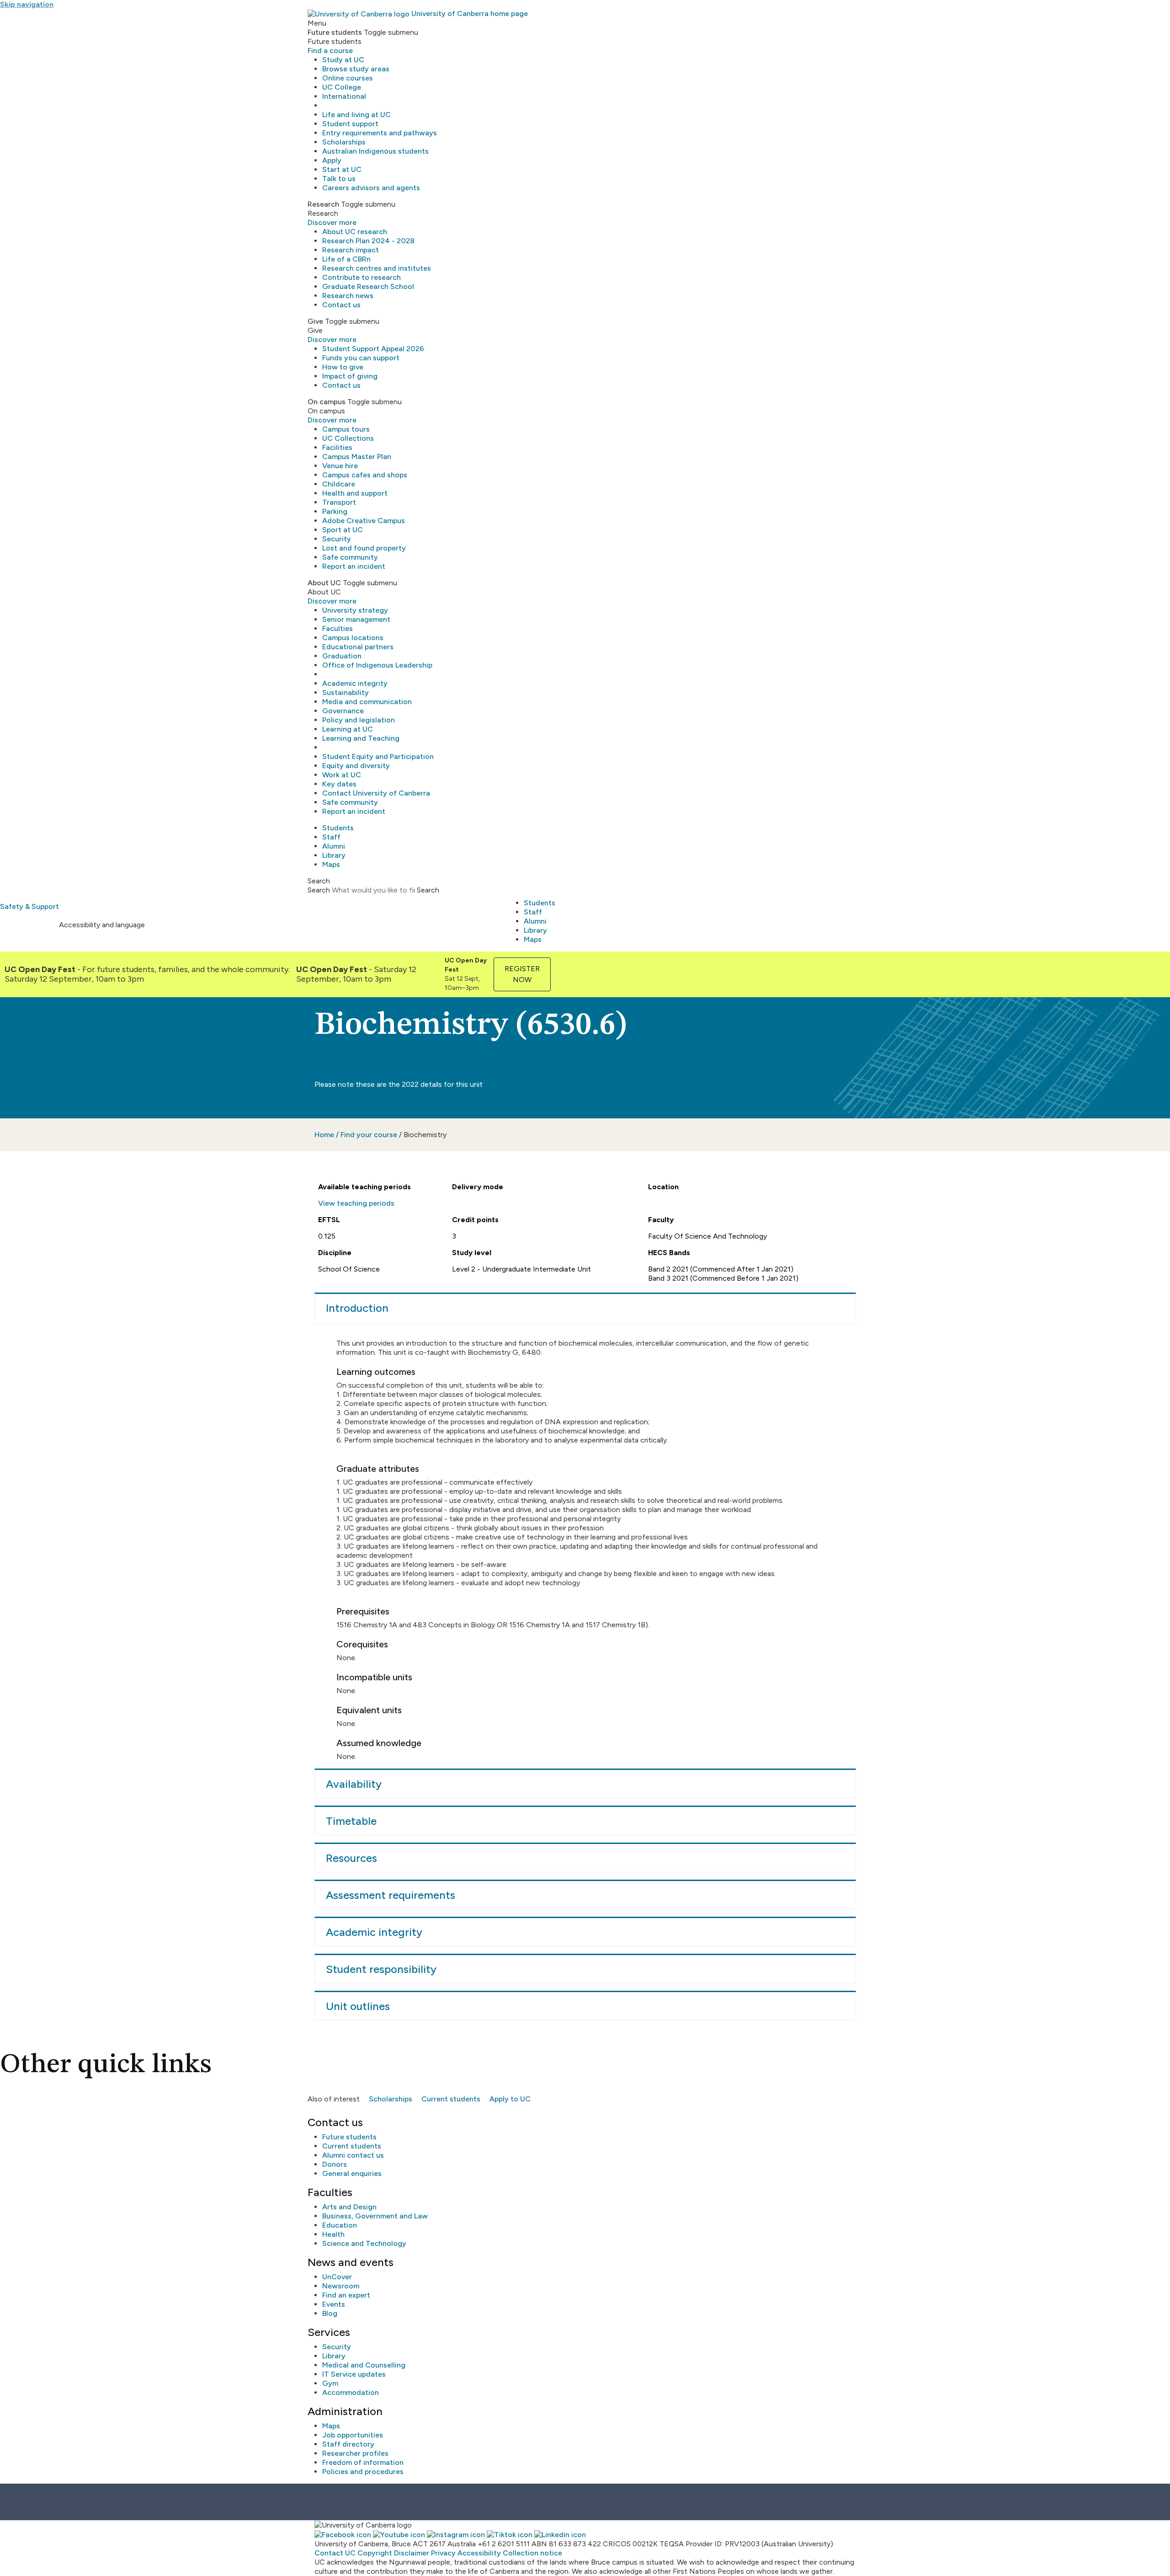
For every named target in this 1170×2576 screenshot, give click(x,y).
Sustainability (346, 692)
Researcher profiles (355, 2453)
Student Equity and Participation (378, 756)
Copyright (375, 2553)
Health (333, 2234)
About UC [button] (324, 583)
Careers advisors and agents (371, 188)
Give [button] (315, 321)
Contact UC (335, 2553)
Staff (331, 837)
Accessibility (479, 2553)
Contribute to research (362, 277)
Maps (331, 864)
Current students (451, 2099)
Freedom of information (363, 2462)
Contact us (341, 305)
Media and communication (367, 702)
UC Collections (348, 438)
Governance (343, 711)
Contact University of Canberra (376, 793)
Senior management (356, 619)
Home (324, 1135)
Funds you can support (361, 358)
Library (334, 855)
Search (319, 890)
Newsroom (341, 2286)
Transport (339, 502)
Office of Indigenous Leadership (377, 665)
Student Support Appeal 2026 (373, 349)
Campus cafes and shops (365, 475)
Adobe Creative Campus (364, 521)
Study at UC (343, 60)
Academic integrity (355, 683)
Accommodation (351, 2392)
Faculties (338, 628)
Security (337, 539)
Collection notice (532, 2553)
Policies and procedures (363, 2472)
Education (340, 2225)
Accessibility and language (102, 925)
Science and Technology (364, 2243)
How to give (343, 367)
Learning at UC (348, 729)
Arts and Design (349, 2207)
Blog (330, 2313)
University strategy (355, 610)
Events (334, 2304)
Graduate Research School (368, 286)
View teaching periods (356, 1203)
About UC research (355, 232)
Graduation (342, 656)
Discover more (332, 222)
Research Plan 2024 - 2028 (368, 241)
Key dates (339, 784)
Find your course (369, 1135)
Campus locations (353, 638)
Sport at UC (343, 530)
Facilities (337, 447)
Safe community (350, 557)
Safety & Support (29, 906)
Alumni (334, 846)
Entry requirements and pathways (380, 133)
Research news (348, 296)
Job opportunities (353, 2435)
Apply (332, 160)
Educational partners (358, 647)
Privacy (443, 2553)
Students (338, 828)
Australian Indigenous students (375, 151)
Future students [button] (335, 32)
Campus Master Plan (357, 457)
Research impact (351, 250)
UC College (342, 87)
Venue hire (340, 466)
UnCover (337, 2277)
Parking (335, 511)
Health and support (355, 493)
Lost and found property (364, 548)
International (344, 96)
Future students (349, 2137)
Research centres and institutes (377, 268)
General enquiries (352, 2173)
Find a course (330, 51)
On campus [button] (327, 402)
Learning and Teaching (361, 738)
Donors (335, 2164)
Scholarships (344, 142)
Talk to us (339, 179)
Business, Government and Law (375, 2216)
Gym (330, 2383)
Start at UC (342, 169)
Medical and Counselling (364, 2365)
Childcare (339, 484)
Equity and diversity (356, 766)
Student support (350, 124)
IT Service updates (354, 2374)
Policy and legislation (359, 720)
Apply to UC (510, 2099)
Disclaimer (412, 2553)
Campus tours (346, 429)
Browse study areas (356, 69)
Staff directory (348, 2444)
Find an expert (346, 2295)
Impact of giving (350, 376)
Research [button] (323, 204)
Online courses (348, 78)
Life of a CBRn (346, 259)
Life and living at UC (356, 115)
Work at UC (342, 775)
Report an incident (354, 566)
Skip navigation (27, 4)
